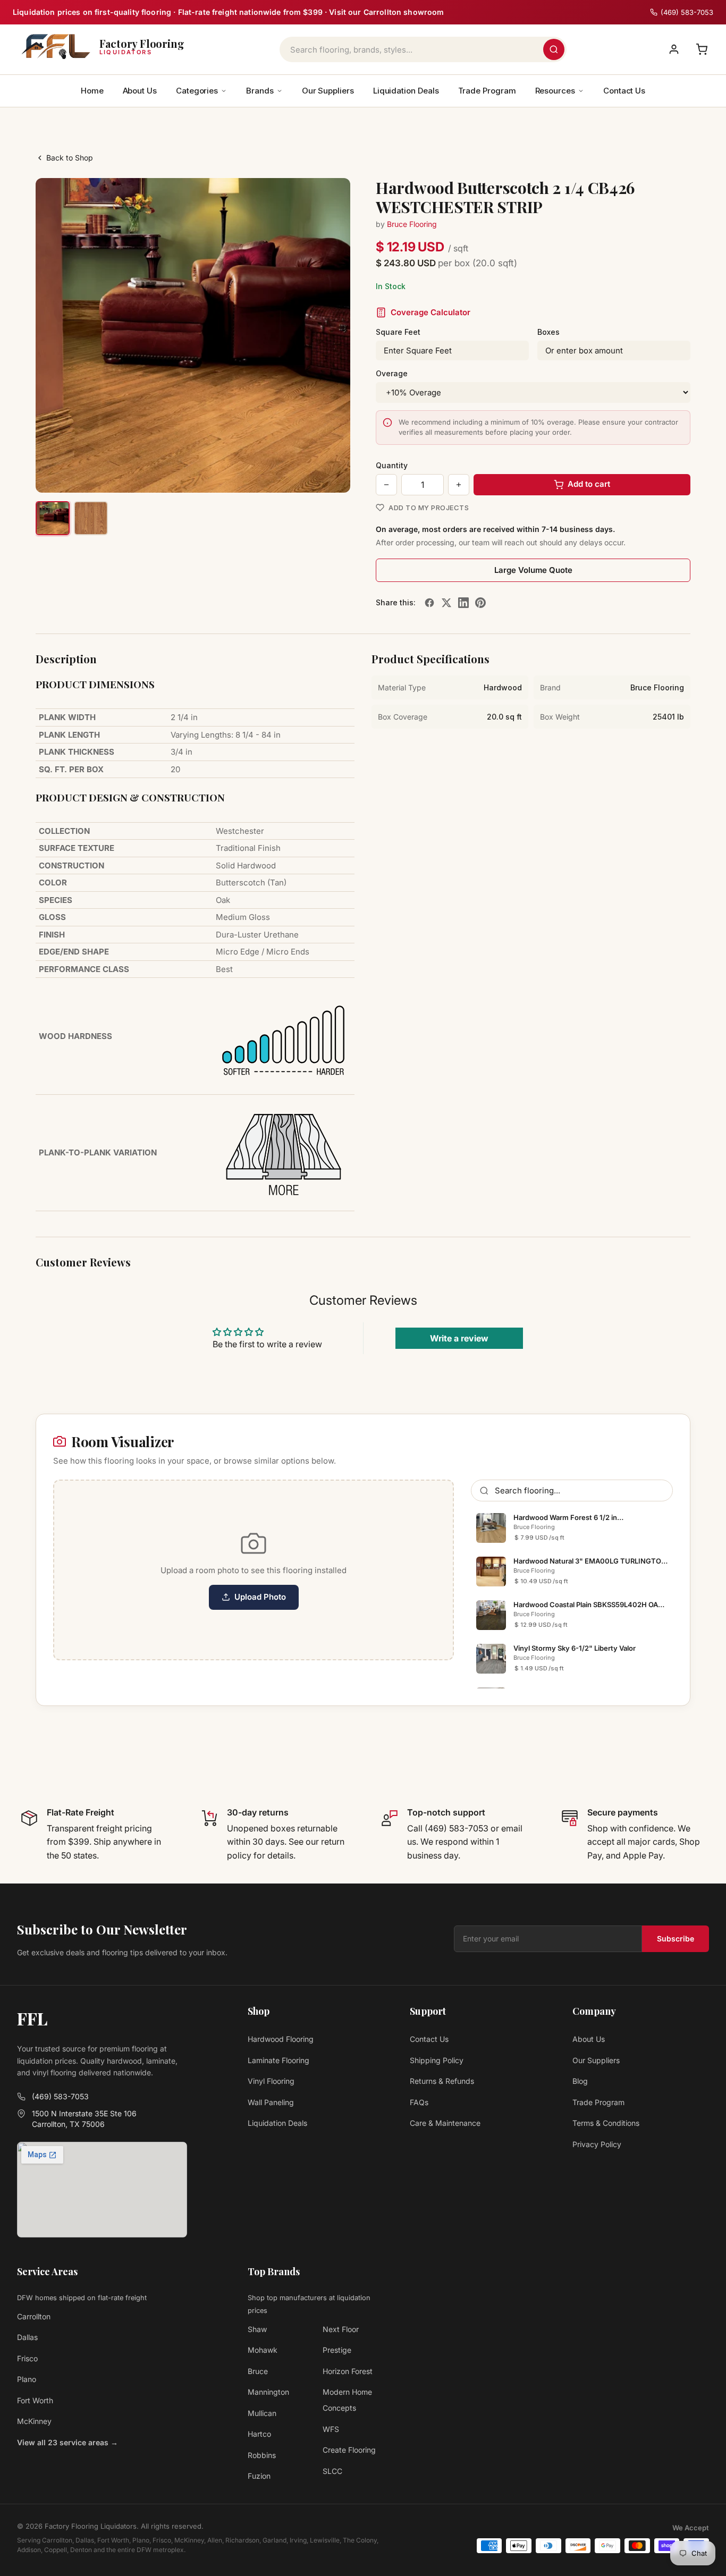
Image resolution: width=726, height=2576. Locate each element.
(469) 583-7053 (60, 2096)
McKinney (34, 2421)
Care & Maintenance (445, 2123)
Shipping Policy (437, 2060)
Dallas (27, 2337)
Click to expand (309, 475)
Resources (555, 91)
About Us (140, 91)
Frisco (27, 2358)
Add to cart (589, 484)
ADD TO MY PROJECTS (429, 508)
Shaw (257, 2329)
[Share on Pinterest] (480, 603)
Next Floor (341, 2329)
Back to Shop (70, 158)
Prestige (337, 2350)
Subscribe (676, 1939)
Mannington (268, 2392)
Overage (392, 373)
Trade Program (487, 91)
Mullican (262, 2413)
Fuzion (259, 2476)
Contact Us (624, 91)
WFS (331, 2429)
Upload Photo (260, 1597)
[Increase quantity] (459, 485)
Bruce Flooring (412, 224)
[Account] (674, 49)
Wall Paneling (271, 2102)
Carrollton (34, 2316)
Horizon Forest (348, 2371)
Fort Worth (35, 2400)
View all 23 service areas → (67, 2442)
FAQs (419, 2102)
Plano (27, 2379)
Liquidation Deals (406, 91)
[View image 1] (53, 518)
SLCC (332, 2471)
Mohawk (263, 2350)
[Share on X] (446, 603)
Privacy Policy (597, 2144)
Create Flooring (349, 2450)
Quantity (392, 465)
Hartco (259, 2434)
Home (92, 91)
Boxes (548, 332)
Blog (580, 2081)
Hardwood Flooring (281, 2039)
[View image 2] (91, 518)
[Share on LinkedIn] (463, 603)
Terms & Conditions (606, 2123)
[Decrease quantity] (386, 485)
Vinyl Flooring (271, 2081)
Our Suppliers (328, 91)
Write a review (459, 1338)
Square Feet (398, 332)
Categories (197, 91)
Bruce (258, 2371)
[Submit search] (554, 49)
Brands (260, 91)
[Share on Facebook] (429, 603)
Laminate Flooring (278, 2060)
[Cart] (702, 49)
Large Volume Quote (533, 570)
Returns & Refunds (442, 2081)
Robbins (262, 2455)
